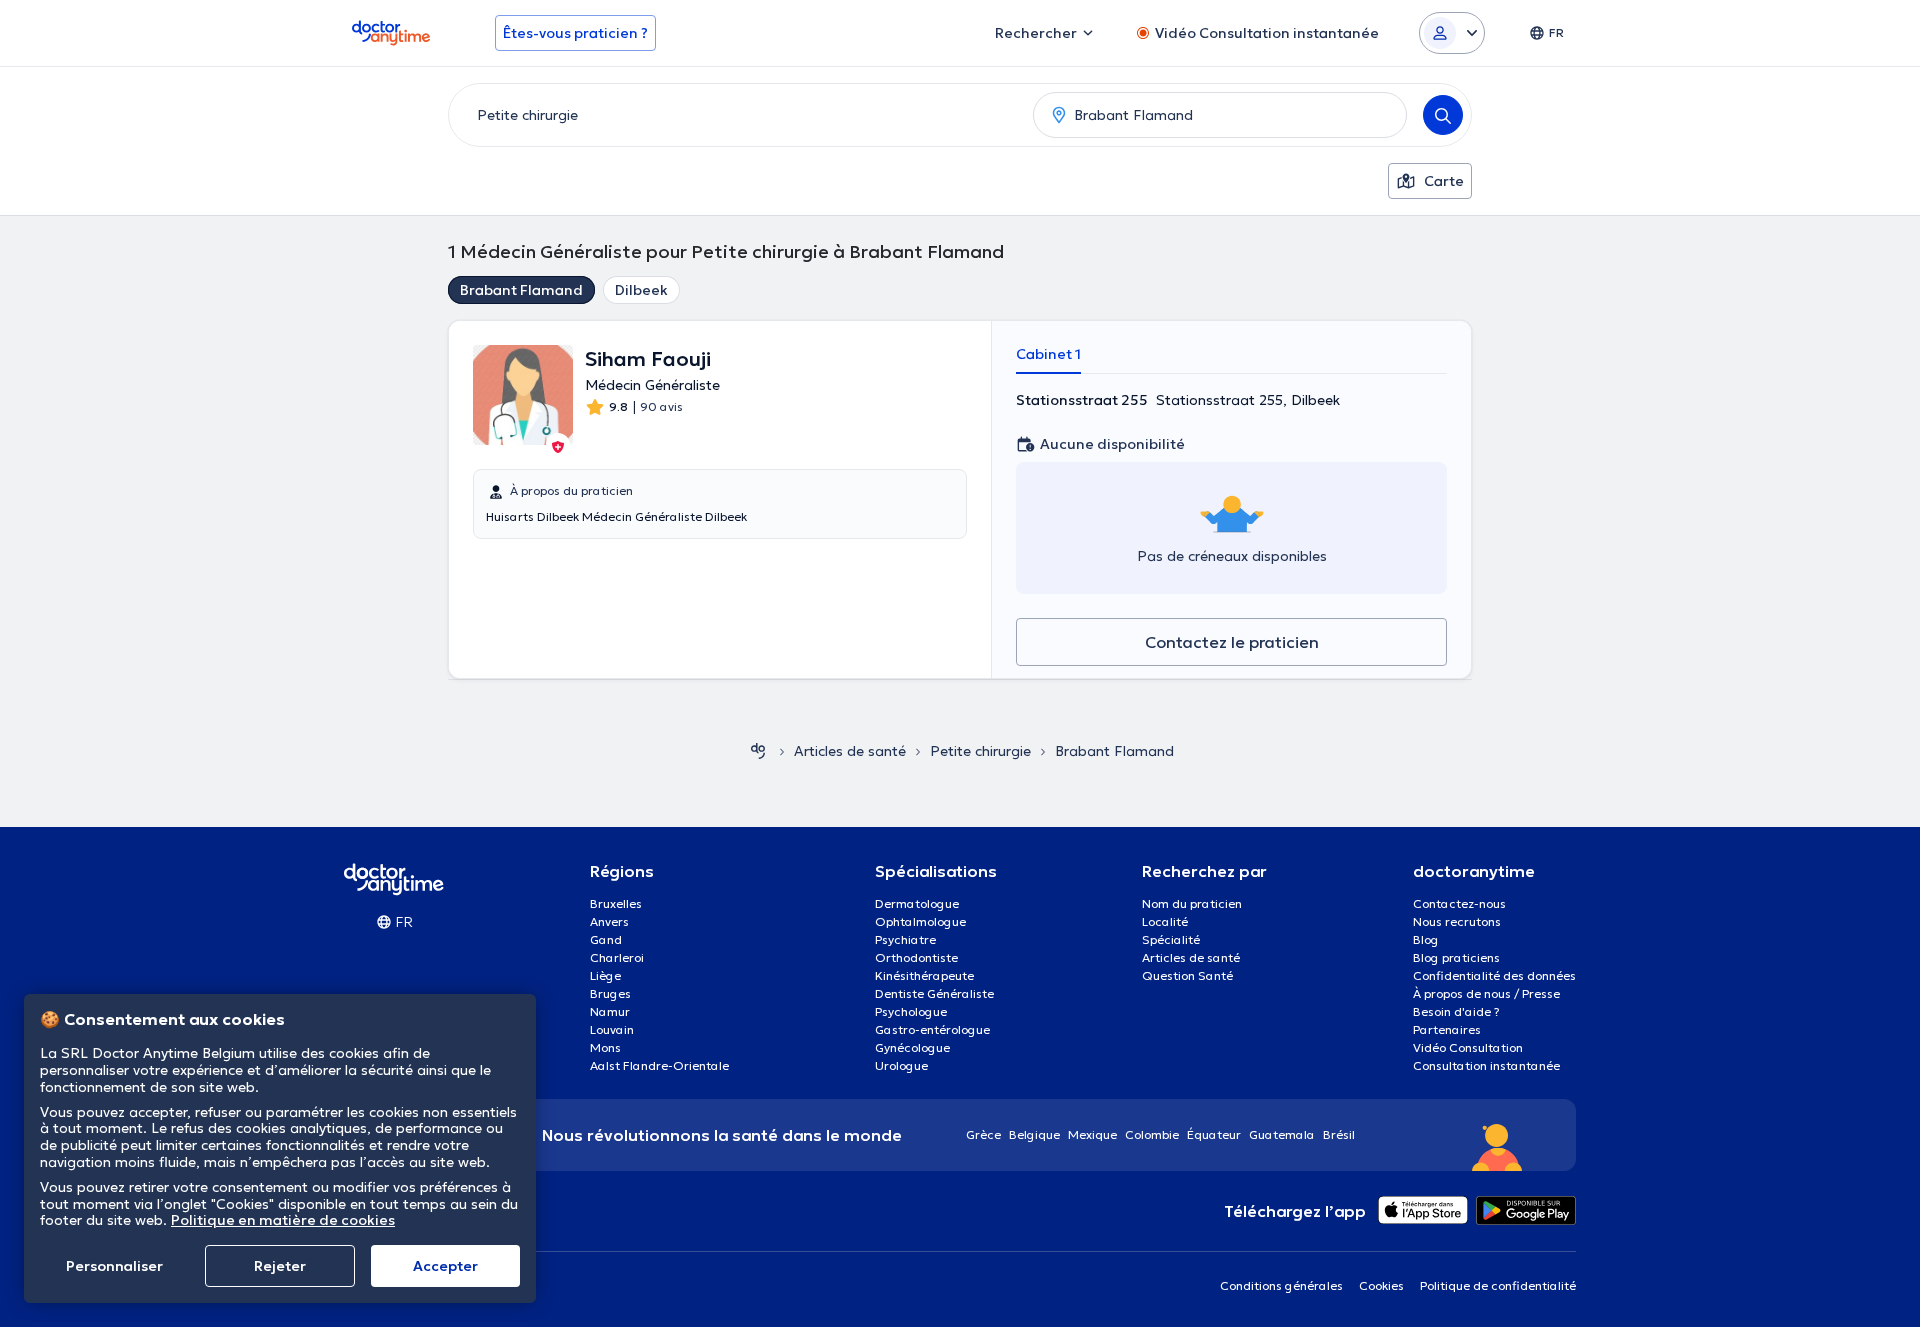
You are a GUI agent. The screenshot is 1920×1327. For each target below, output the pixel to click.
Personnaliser (114, 1266)
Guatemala (1282, 1134)
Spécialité (1171, 939)
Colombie (1152, 1134)
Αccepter (445, 1266)
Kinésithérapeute (924, 975)
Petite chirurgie (980, 751)
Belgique (1034, 1134)
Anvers (609, 921)
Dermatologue (917, 903)
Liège (605, 975)
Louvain (612, 1029)
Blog (1426, 939)
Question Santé (1187, 975)
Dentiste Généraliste (934, 993)
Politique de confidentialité (1498, 1285)
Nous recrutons (1457, 921)
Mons (605, 1047)
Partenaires (1447, 1029)
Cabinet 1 (1048, 354)
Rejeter (280, 1266)
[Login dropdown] (1452, 33)
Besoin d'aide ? (1456, 1011)
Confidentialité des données (1494, 975)
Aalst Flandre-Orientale (659, 1065)
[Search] (1443, 115)
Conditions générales (1281, 1285)
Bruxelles (616, 903)
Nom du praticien (1192, 903)
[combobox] (737, 115)
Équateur (1214, 1134)
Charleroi (617, 957)
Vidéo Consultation (1468, 1047)
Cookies (1381, 1285)
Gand (606, 939)
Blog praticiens (1456, 957)
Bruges (610, 993)
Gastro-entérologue (932, 1029)
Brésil (1339, 1134)
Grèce (983, 1134)
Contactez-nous (1459, 903)
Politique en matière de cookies (283, 1220)
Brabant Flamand (521, 290)
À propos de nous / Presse (1486, 993)
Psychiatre (905, 939)
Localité (1165, 921)
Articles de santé (850, 751)
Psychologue (911, 1011)
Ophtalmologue (920, 921)
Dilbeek (641, 290)
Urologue (901, 1065)
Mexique (1092, 1134)
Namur (610, 1011)
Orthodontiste (916, 957)
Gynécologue (912, 1047)
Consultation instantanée (1486, 1065)
